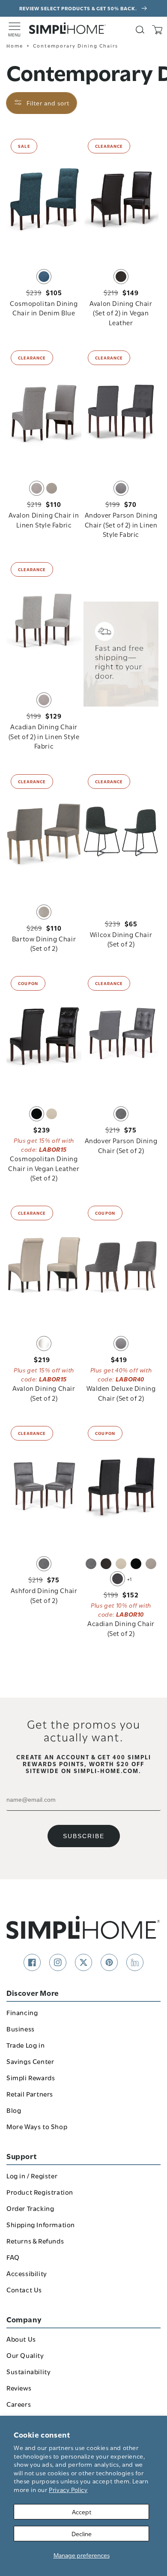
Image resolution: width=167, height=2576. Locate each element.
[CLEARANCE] (121, 198)
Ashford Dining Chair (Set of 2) (44, 1595)
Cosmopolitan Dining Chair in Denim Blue (44, 308)
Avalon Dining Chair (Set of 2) (44, 1393)
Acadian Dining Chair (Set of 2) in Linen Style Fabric (44, 736)
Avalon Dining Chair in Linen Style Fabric (44, 519)
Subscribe (84, 1836)
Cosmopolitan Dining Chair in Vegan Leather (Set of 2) (44, 1168)
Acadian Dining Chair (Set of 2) (121, 1628)
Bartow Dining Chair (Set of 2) (44, 943)
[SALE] (44, 198)
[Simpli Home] (68, 28)
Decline (82, 2533)
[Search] (140, 30)
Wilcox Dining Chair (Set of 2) (121, 939)
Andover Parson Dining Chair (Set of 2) (121, 1145)
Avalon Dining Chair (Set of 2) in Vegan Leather (121, 313)
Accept (82, 2512)
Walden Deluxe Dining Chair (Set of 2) (121, 1393)
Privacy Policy (68, 2489)
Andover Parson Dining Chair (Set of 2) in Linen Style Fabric (121, 524)
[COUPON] (44, 1035)
